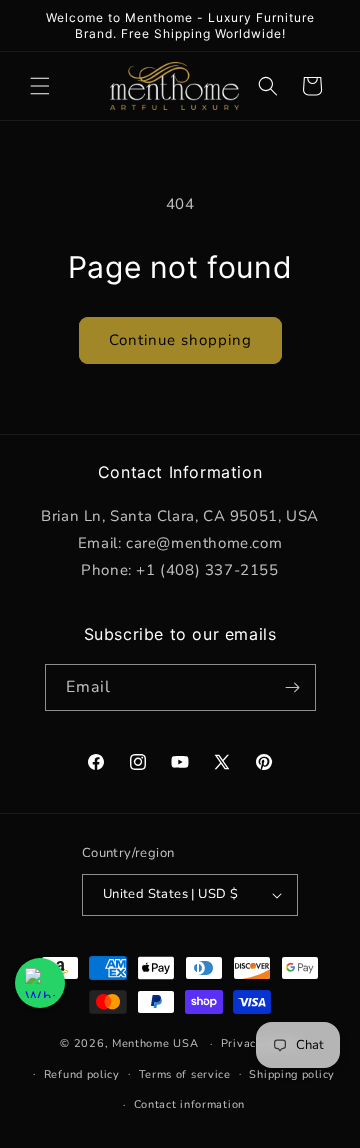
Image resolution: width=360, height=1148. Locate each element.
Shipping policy (292, 1074)
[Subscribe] (293, 687)
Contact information (189, 1104)
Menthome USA (155, 1043)
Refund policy (82, 1074)
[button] (40, 86)
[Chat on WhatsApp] (40, 983)
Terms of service (185, 1074)
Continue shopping (180, 340)
